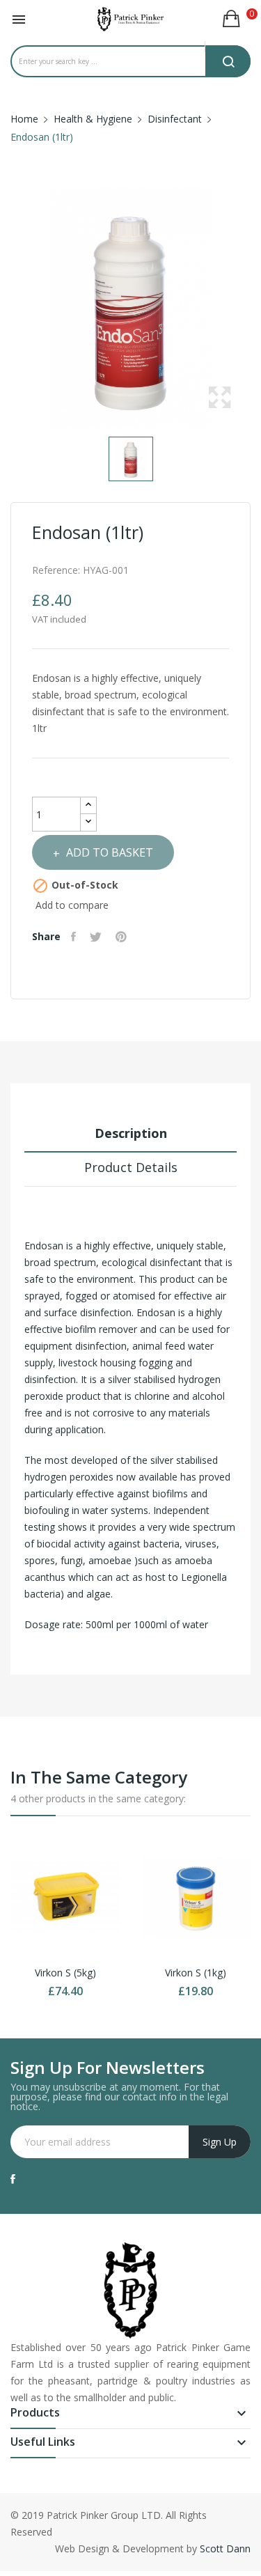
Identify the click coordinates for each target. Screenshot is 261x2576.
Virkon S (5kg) (65, 1973)
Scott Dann (225, 2548)
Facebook (13, 2179)
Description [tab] (131, 1133)
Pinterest (123, 937)
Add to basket (110, 852)
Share (75, 937)
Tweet (97, 937)
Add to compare (72, 905)
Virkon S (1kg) (196, 1973)
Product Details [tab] (131, 1167)
